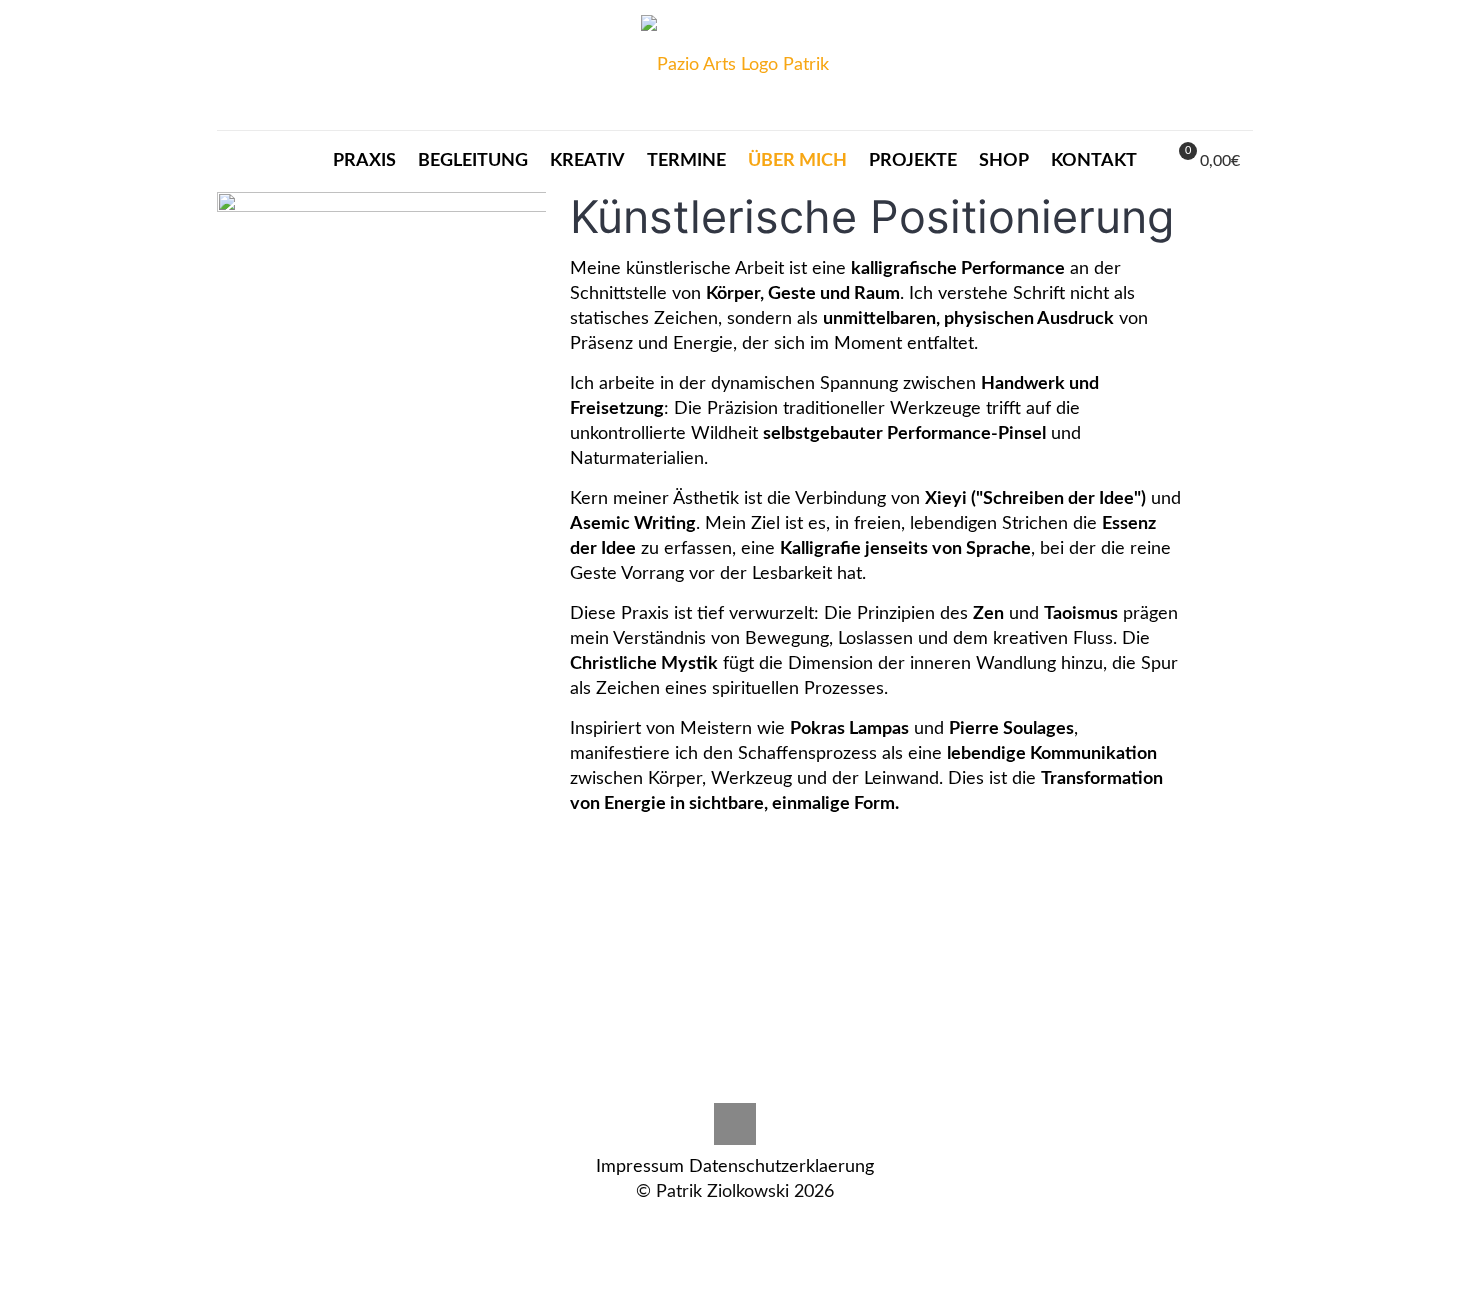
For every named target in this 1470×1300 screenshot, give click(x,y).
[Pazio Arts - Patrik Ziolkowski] (735, 65)
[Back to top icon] (735, 1124)
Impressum (640, 1167)
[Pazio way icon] (714, 1227)
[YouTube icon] (777, 1227)
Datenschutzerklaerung (781, 1167)
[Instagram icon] (693, 1227)
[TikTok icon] (735, 1227)
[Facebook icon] (756, 1227)
